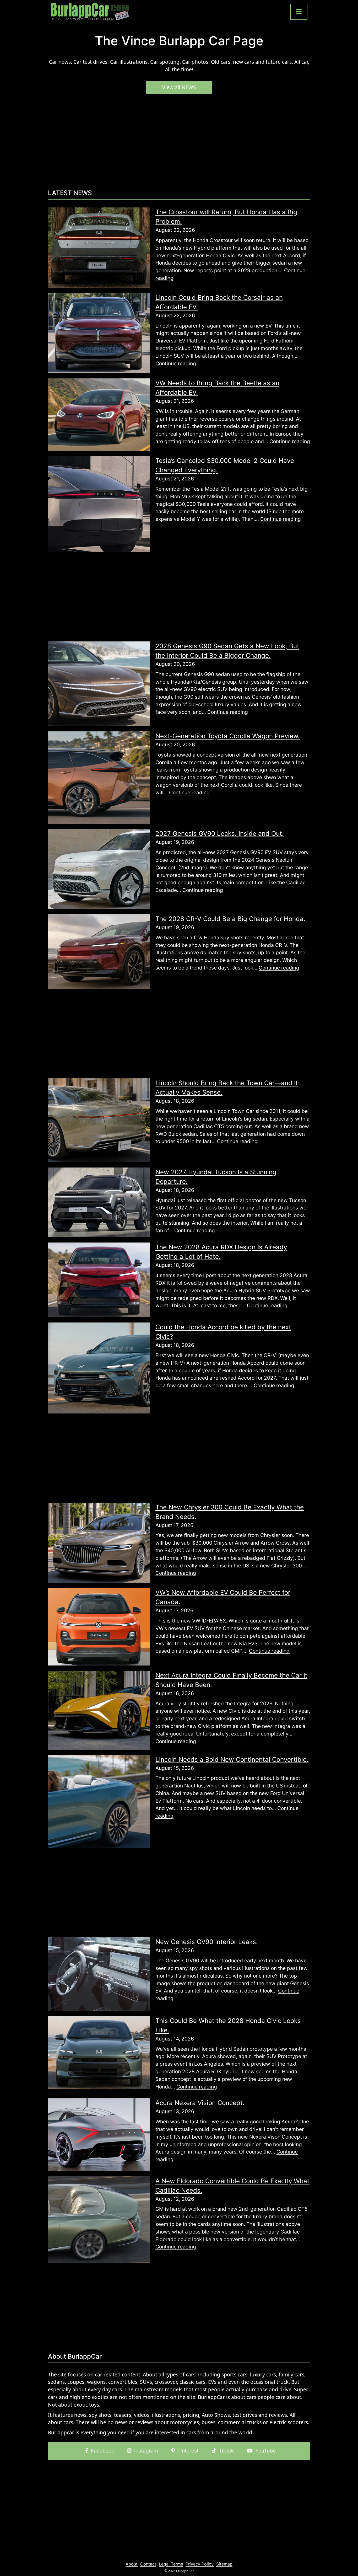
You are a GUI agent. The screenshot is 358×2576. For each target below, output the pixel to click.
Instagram (146, 2451)
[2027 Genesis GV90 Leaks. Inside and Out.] (99, 869)
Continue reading (176, 363)
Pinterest (188, 2451)
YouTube (265, 2451)
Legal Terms (171, 2564)
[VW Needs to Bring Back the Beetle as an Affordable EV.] (99, 414)
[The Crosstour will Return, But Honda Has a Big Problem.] (99, 247)
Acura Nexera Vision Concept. (200, 2103)
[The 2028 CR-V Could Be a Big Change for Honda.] (99, 951)
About (132, 2564)
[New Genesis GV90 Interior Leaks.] (99, 1974)
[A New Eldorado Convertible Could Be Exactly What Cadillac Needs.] (99, 2219)
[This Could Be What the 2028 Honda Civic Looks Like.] (99, 2052)
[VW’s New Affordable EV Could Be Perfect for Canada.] (99, 1626)
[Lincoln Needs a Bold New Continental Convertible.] (99, 1801)
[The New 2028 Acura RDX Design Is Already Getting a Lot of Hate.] (99, 1279)
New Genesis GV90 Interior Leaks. (207, 1942)
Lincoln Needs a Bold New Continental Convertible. (232, 1760)
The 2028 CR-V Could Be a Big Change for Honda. (230, 919)
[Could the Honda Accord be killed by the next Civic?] (99, 1368)
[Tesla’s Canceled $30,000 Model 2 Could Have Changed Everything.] (99, 504)
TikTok (226, 2451)
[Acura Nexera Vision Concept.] (99, 2134)
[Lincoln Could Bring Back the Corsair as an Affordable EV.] (99, 333)
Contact (148, 2564)
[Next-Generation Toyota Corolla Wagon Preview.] (99, 777)
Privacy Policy (200, 2564)
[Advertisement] (179, 144)
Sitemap (224, 2564)
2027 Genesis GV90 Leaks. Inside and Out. (220, 834)
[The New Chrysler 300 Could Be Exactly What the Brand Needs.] (99, 1542)
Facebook (102, 2451)
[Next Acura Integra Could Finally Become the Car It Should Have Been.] (99, 1710)
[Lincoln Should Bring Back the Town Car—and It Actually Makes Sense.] (99, 1120)
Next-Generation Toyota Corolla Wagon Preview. (228, 736)
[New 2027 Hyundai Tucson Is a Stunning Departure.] (99, 1202)
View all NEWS (179, 87)
